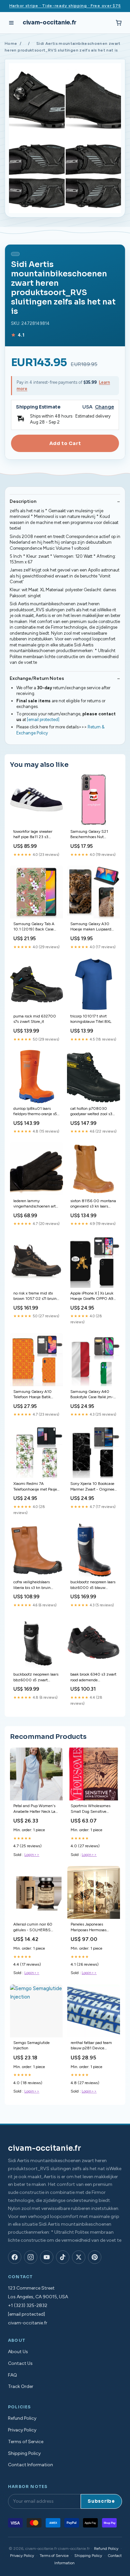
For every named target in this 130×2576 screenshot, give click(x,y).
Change (104, 407)
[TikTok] (63, 2257)
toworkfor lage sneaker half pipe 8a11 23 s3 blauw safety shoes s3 (33, 835)
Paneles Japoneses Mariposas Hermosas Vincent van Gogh (88, 1927)
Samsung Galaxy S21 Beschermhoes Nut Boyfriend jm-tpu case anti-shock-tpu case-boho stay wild (93, 835)
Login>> (32, 1855)
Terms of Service (26, 2442)
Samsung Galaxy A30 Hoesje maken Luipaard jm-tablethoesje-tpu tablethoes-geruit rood (91, 927)
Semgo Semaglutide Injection (31, 2045)
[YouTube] (47, 2257)
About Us (18, 2352)
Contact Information (30, 2465)
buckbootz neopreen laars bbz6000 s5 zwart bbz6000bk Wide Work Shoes (36, 1677)
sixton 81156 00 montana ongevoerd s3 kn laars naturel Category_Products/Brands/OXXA (93, 1204)
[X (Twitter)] (79, 2257)
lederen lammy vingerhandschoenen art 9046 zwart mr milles (34, 1204)
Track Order (21, 2386)
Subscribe (101, 2501)
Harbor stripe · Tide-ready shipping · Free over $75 (65, 6)
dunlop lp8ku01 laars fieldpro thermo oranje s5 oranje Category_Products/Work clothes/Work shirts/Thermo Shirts (35, 1112)
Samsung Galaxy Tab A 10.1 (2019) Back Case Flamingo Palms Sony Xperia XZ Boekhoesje (34, 927)
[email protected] (43, 720)
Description (23, 501)
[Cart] (119, 23)
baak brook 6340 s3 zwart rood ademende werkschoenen (93, 1677)
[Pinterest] (95, 2257)
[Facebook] (15, 2257)
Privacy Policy (22, 2430)
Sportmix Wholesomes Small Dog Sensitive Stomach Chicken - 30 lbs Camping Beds (91, 1809)
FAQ (12, 2375)
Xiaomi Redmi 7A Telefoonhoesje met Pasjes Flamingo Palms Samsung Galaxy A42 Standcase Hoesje (36, 1487)
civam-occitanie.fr (49, 23)
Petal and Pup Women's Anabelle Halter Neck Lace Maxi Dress (36, 1809)
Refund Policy (22, 2418)
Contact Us (20, 2363)
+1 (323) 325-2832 (28, 2305)
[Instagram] (31, 2257)
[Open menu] (11, 23)
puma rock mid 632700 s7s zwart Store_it (35, 1019)
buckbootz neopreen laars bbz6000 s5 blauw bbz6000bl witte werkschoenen (93, 1585)
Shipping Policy (24, 2453)
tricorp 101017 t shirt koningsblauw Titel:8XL (91, 1019)
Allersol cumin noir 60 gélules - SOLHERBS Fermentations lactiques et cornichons (36, 1927)
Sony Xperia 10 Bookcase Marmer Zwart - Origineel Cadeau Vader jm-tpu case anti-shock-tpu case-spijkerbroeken (93, 1487)
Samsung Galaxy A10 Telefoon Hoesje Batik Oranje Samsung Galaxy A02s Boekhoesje (35, 1395)
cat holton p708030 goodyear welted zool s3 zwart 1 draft (91, 1112)
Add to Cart (65, 443)
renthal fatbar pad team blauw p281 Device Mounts (91, 2046)
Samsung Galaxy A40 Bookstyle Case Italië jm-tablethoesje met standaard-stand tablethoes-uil (92, 1395)
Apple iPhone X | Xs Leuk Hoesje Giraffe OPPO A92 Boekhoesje (93, 1296)
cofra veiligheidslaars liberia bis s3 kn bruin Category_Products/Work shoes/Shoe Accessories (35, 1585)
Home (11, 43)
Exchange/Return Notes (37, 678)
